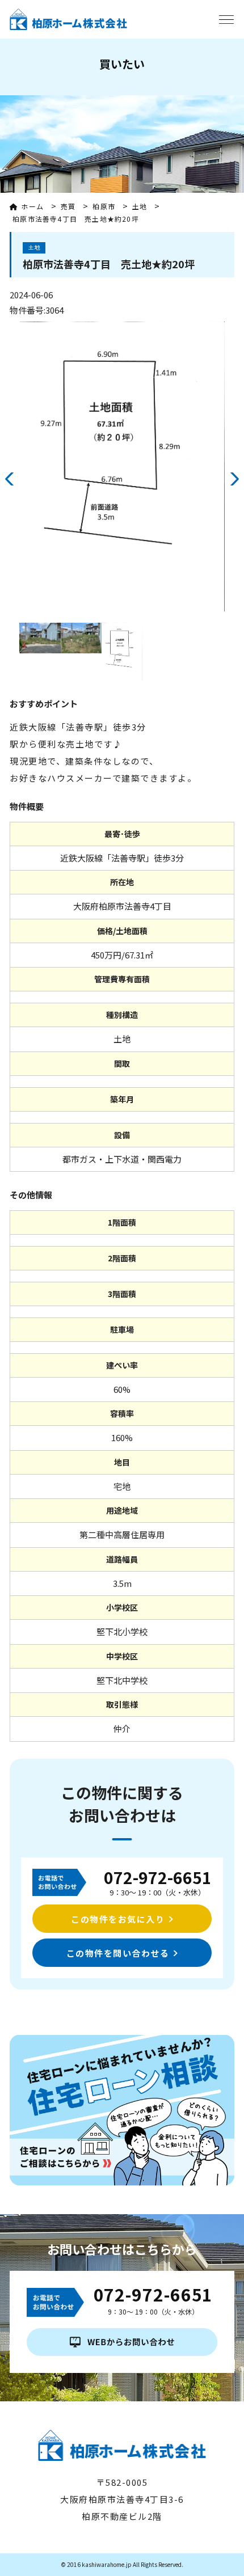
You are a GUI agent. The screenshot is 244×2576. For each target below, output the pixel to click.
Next (234, 479)
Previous (10, 479)
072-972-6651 (158, 1877)
